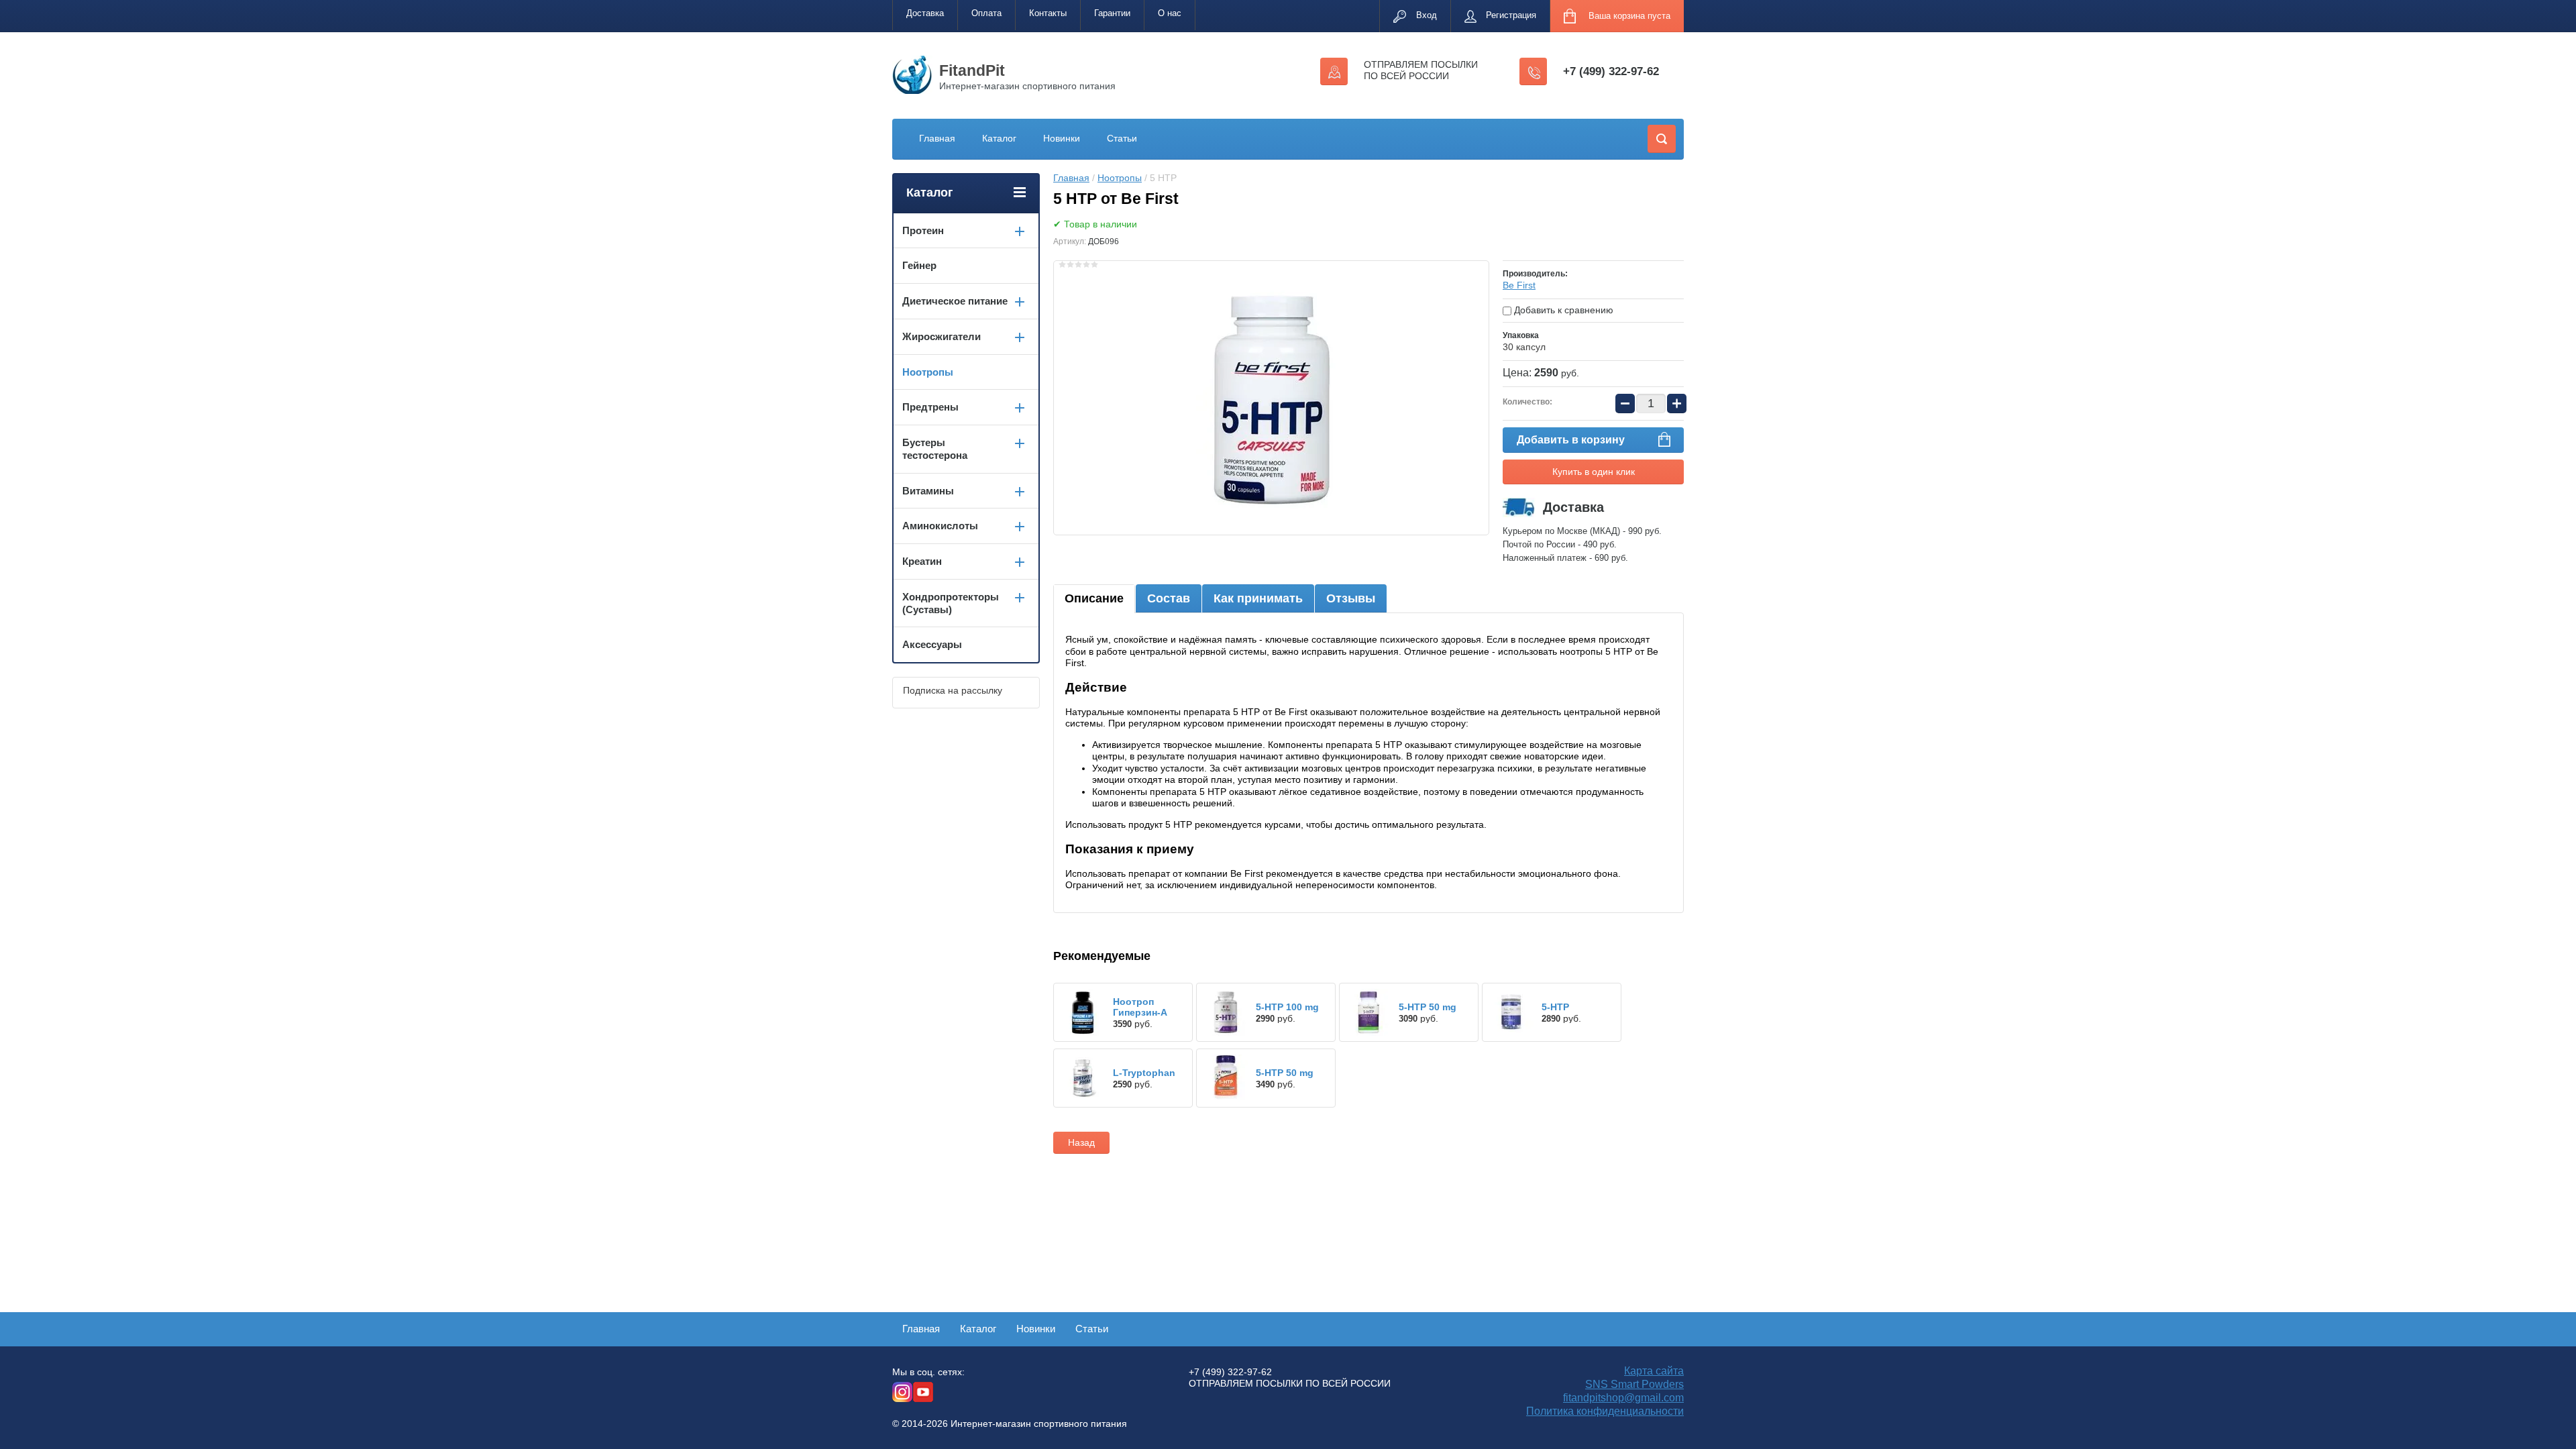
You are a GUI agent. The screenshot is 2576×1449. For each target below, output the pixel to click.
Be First (1519, 285)
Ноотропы (1120, 178)
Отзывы (1351, 598)
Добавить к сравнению (1562, 310)
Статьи (1122, 138)
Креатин (922, 561)
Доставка (925, 13)
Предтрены (930, 407)
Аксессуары (932, 644)
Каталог (999, 138)
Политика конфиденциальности (1605, 1411)
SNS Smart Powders (1634, 1384)
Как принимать (1258, 598)
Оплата (986, 13)
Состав (1169, 598)
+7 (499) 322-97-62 (1611, 71)
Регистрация (1511, 15)
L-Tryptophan (1144, 1073)
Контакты (1048, 13)
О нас (1170, 13)
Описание (1094, 598)
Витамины (928, 491)
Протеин (923, 230)
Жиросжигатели (942, 336)
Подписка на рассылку (953, 690)
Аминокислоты (940, 526)
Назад (1081, 1142)
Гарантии (1112, 13)
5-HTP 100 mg (1287, 1007)
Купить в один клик (1594, 472)
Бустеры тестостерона (935, 449)
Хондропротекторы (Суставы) (951, 603)
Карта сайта (1654, 1371)
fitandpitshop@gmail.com (1623, 1398)
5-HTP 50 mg (1428, 1007)
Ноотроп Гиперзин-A (1140, 1007)
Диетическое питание (955, 301)
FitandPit (972, 70)
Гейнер (919, 265)
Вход (1427, 15)
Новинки (1062, 138)
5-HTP (1555, 1007)
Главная (937, 138)
